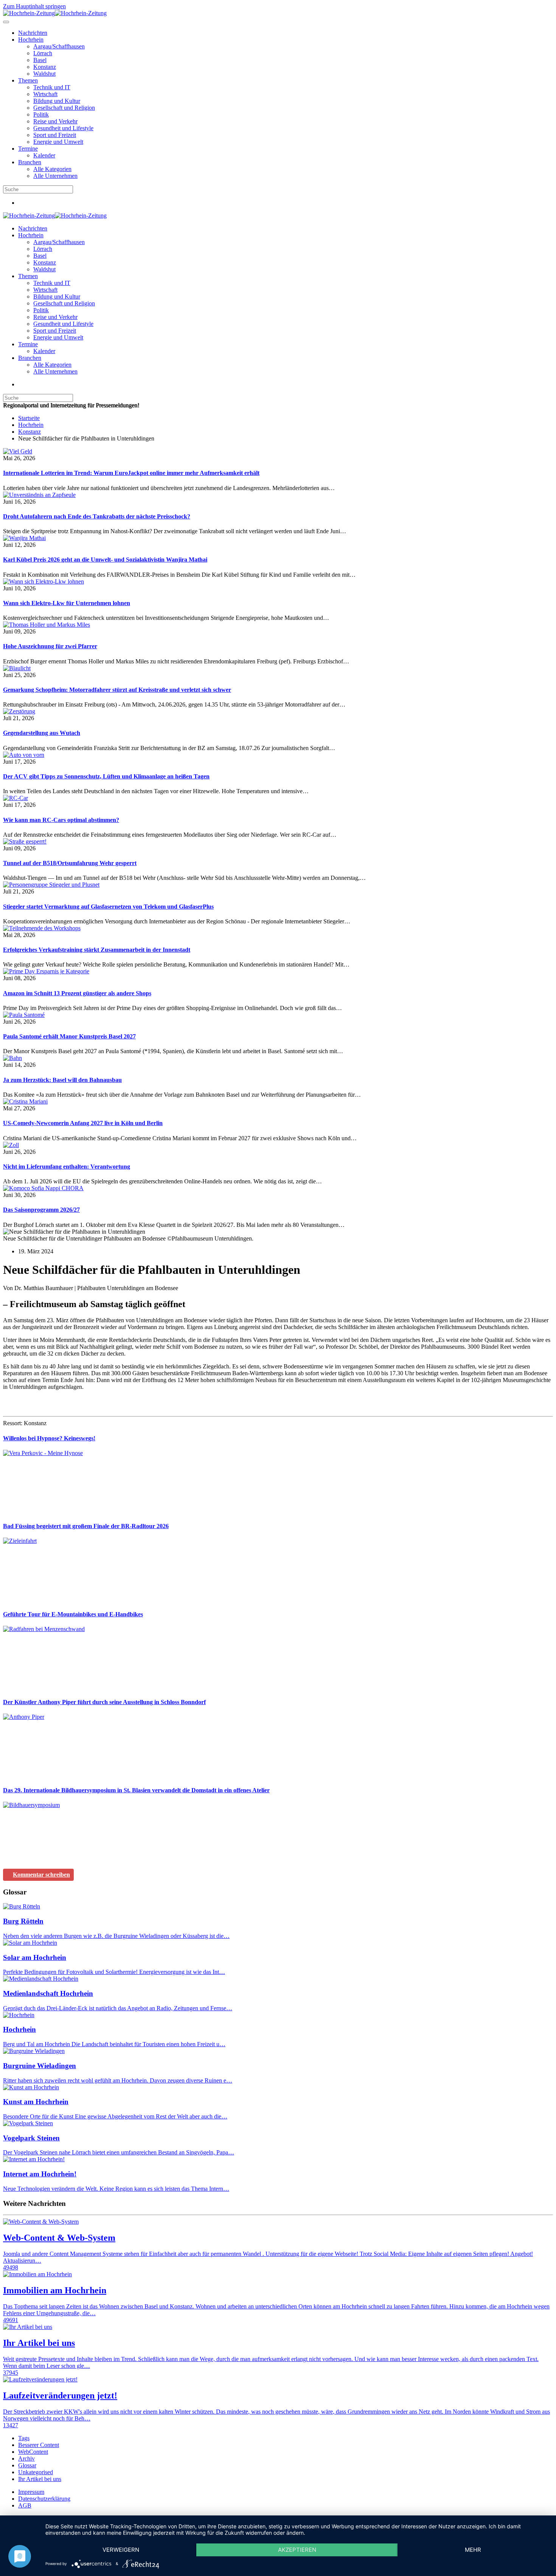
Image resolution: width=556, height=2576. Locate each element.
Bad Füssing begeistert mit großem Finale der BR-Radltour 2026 (86, 1526)
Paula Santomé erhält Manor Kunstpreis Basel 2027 (69, 1036)
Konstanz (45, 67)
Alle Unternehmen (55, 176)
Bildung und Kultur (57, 101)
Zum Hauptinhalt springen (34, 6)
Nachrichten (33, 33)
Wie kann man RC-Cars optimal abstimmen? (61, 820)
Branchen (30, 162)
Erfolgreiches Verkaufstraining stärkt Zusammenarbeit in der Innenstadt (97, 950)
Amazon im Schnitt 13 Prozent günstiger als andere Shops (77, 993)
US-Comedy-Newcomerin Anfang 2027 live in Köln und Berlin (83, 1123)
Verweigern (121, 2550)
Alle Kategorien (52, 169)
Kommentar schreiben (41, 1875)
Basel (40, 60)
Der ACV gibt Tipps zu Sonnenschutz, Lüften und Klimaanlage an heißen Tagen (106, 776)
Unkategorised (36, 2472)
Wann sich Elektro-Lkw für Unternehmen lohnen (67, 603)
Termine (28, 149)
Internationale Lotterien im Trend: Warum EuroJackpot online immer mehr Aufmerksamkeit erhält (131, 473)
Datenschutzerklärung (44, 2499)
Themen (28, 80)
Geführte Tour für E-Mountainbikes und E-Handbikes (73, 1614)
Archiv (26, 2458)
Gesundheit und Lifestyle (63, 128)
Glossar (27, 2465)
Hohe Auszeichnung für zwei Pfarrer (50, 646)
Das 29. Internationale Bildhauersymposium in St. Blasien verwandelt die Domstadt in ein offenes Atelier (136, 1790)
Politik (41, 114)
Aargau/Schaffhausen (59, 46)
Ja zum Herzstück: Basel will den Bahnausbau (62, 1080)
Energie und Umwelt (58, 142)
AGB (25, 2505)
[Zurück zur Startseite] (55, 13)
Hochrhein (31, 40)
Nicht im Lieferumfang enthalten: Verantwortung (67, 1167)
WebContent (33, 2452)
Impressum (31, 2492)
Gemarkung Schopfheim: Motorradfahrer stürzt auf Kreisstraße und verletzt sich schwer (117, 690)
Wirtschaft (45, 94)
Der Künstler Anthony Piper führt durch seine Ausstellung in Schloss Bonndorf (104, 1702)
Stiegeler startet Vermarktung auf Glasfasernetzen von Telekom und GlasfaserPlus (108, 907)
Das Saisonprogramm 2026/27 (41, 1210)
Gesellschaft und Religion (64, 108)
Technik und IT (52, 87)
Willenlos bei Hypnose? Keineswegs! (49, 1438)
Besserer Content (39, 2445)
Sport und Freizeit (55, 135)
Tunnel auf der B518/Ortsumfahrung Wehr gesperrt (70, 863)
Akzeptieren (297, 2550)
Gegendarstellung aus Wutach (42, 733)
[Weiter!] (60, 1511)
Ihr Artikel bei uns (40, 2479)
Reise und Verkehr (55, 121)
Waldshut (44, 74)
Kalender (44, 155)
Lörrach (43, 53)
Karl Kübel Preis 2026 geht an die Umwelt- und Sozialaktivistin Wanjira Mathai (105, 560)
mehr (473, 2550)
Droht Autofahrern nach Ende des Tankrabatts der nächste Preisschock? (97, 516)
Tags (24, 2438)
